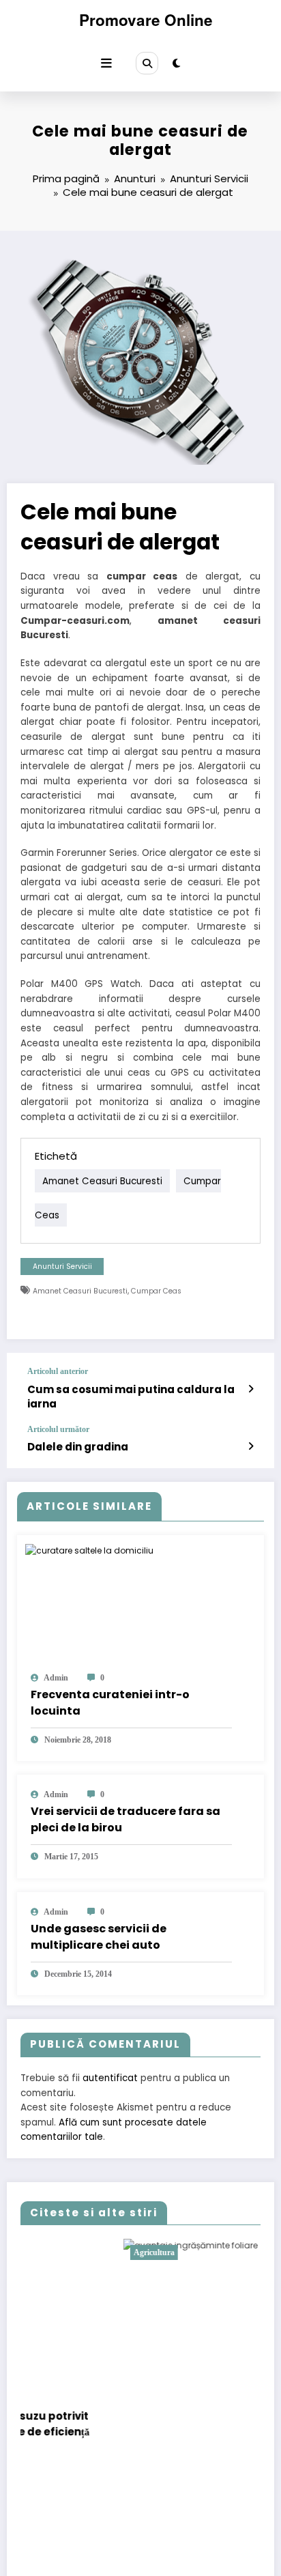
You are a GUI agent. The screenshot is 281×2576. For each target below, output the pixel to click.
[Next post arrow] (251, 1446)
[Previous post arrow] (251, 1389)
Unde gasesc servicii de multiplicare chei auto (99, 1937)
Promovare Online (146, 20)
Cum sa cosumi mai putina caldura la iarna (131, 1397)
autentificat (110, 2078)
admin (56, 1678)
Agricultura (78, 2252)
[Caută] (147, 63)
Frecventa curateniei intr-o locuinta (110, 1703)
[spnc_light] (176, 63)
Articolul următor (58, 1429)
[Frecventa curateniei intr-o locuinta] (89, 1550)
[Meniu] (106, 63)
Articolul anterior (58, 1371)
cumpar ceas (156, 1291)
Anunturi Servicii (62, 1266)
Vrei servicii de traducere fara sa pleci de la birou (125, 1819)
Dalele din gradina (78, 1447)
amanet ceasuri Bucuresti (102, 1181)
